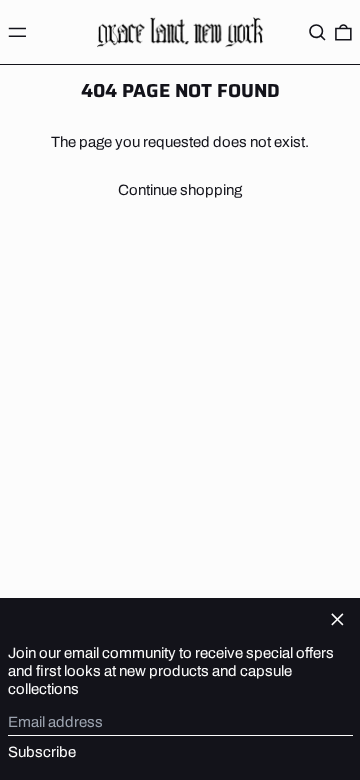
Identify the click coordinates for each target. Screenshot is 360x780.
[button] (317, 32)
